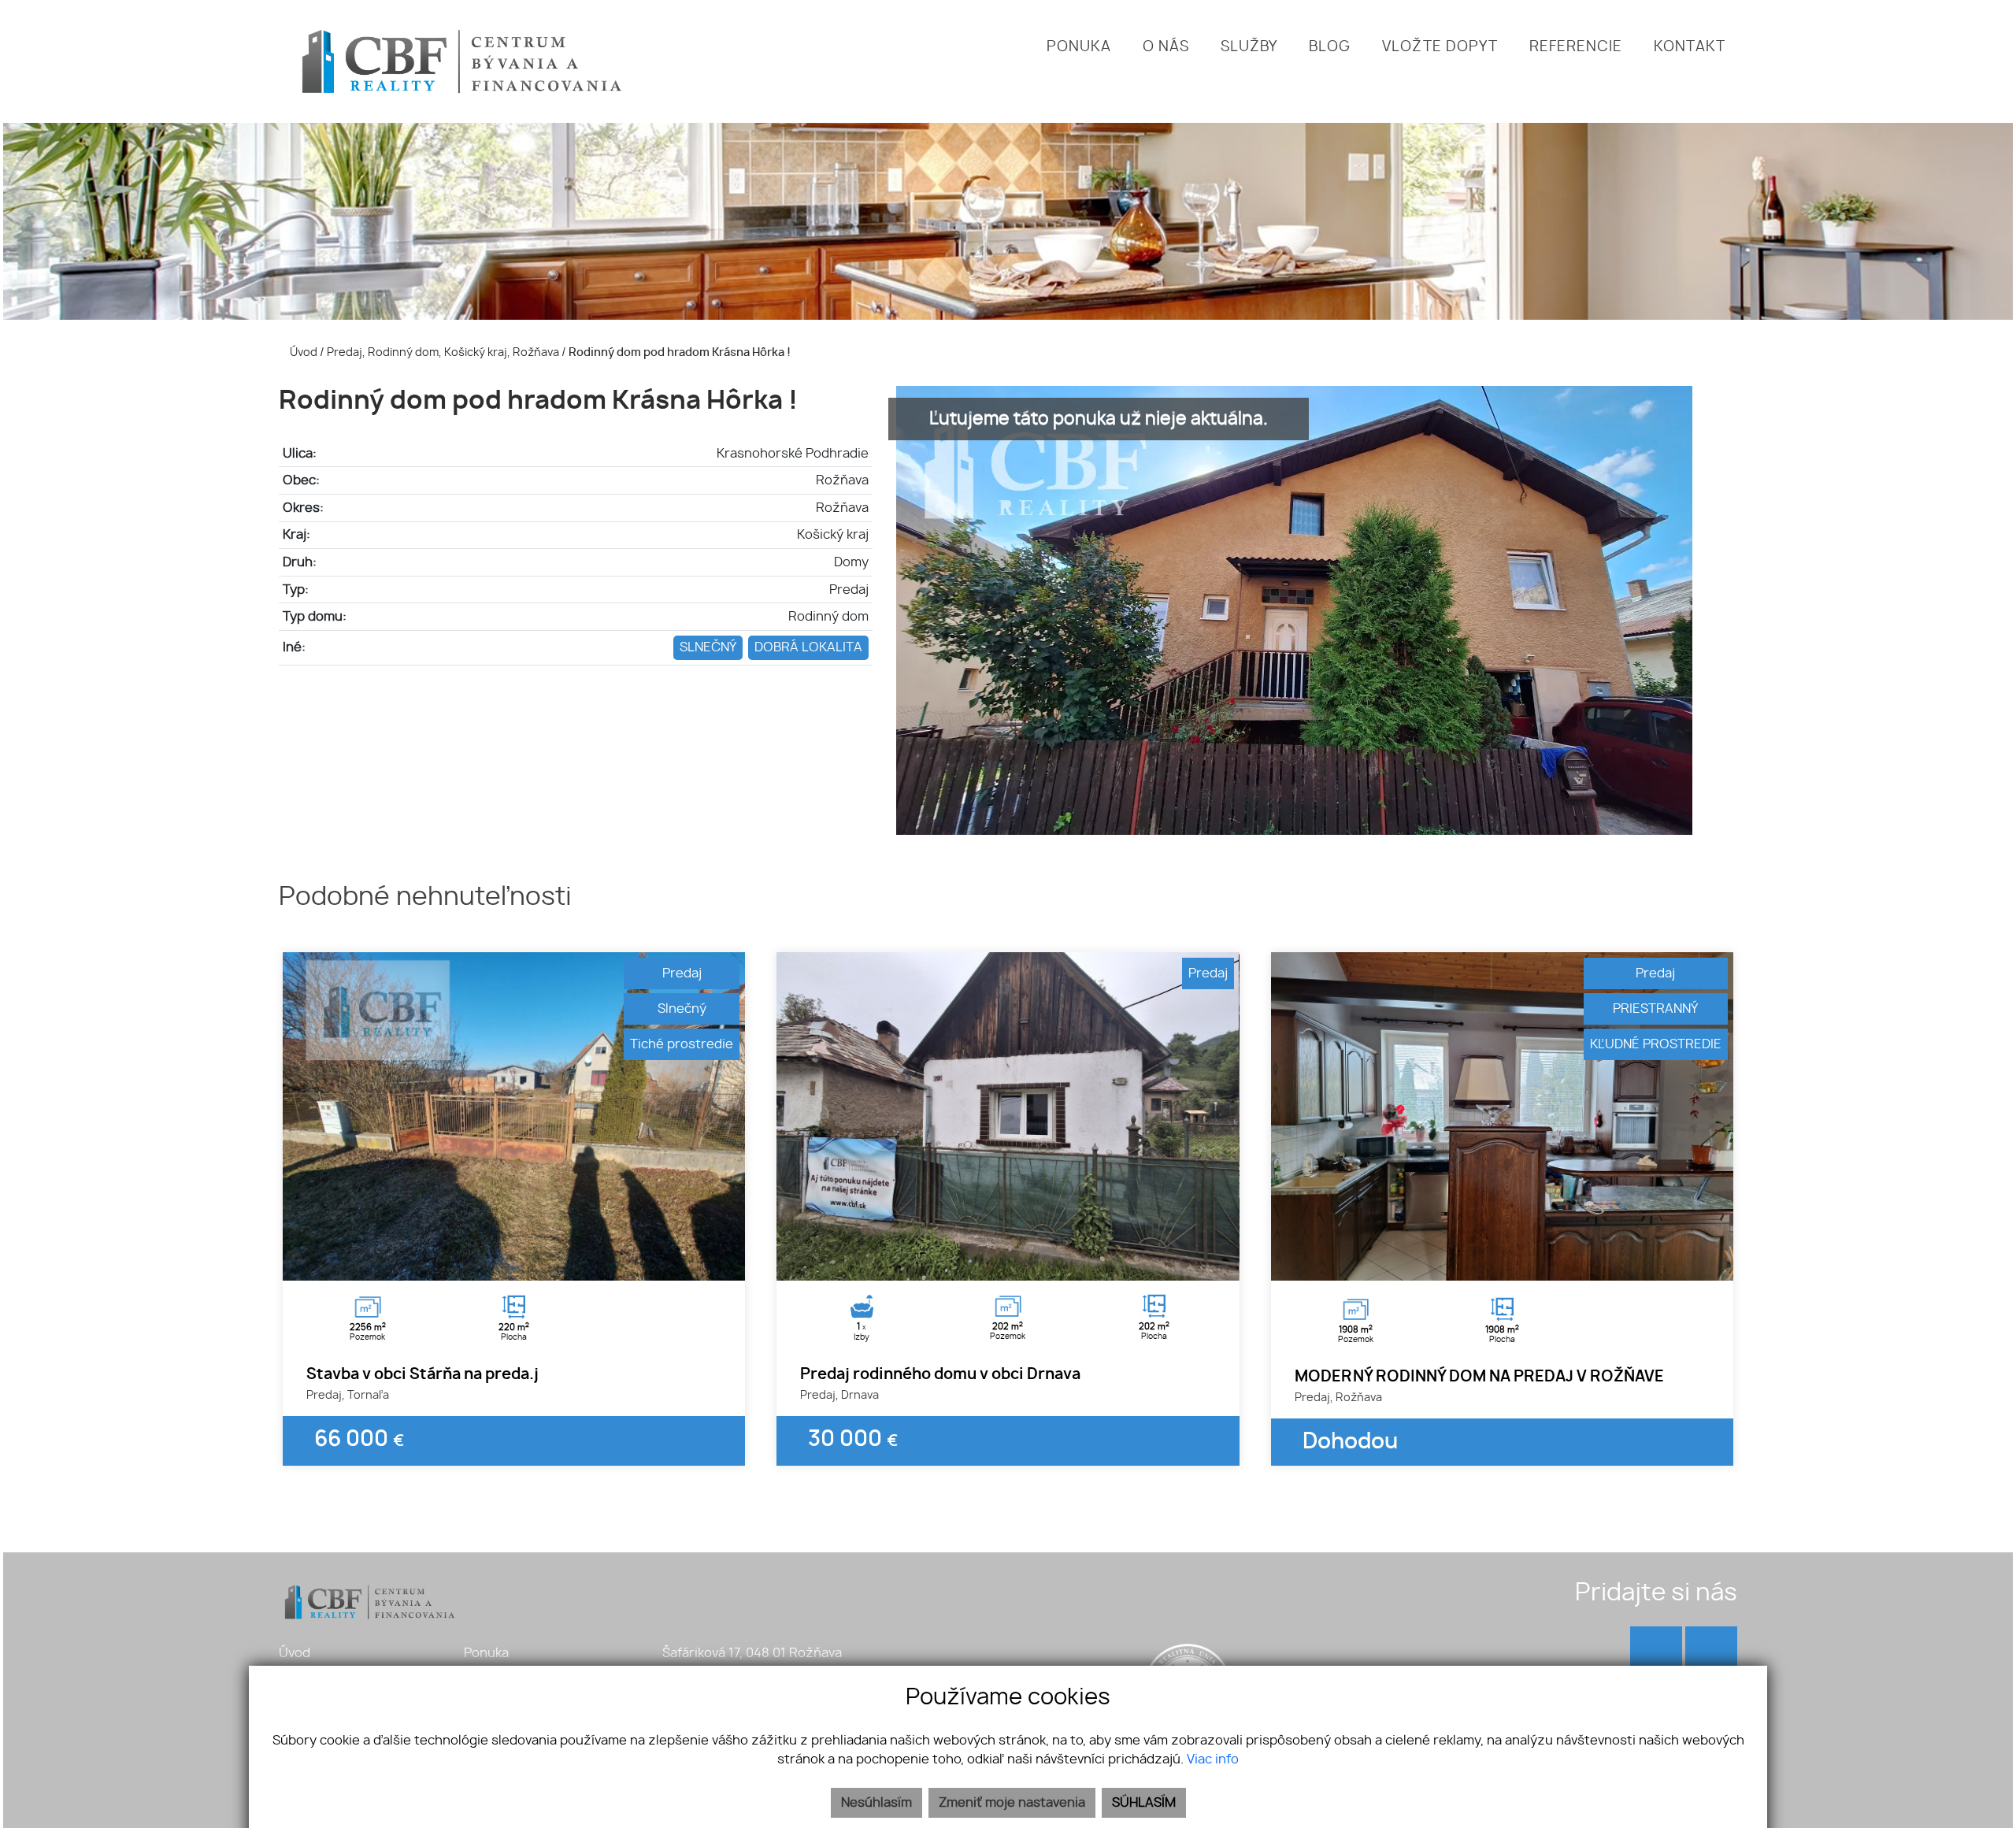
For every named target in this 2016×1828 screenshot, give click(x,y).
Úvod (302, 352)
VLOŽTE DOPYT (1440, 47)
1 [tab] (497, 1261)
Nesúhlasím (876, 1803)
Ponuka (486, 1653)
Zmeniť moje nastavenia (1012, 1803)
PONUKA (1079, 47)
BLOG (1330, 47)
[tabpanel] (514, 1116)
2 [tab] (514, 1261)
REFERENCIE (1576, 47)
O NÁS (1166, 47)
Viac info (1213, 1759)
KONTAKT (1690, 47)
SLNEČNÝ (708, 647)
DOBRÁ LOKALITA (808, 647)
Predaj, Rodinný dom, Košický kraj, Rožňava (444, 352)
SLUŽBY (1249, 47)
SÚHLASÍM (1144, 1803)
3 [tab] (532, 1261)
